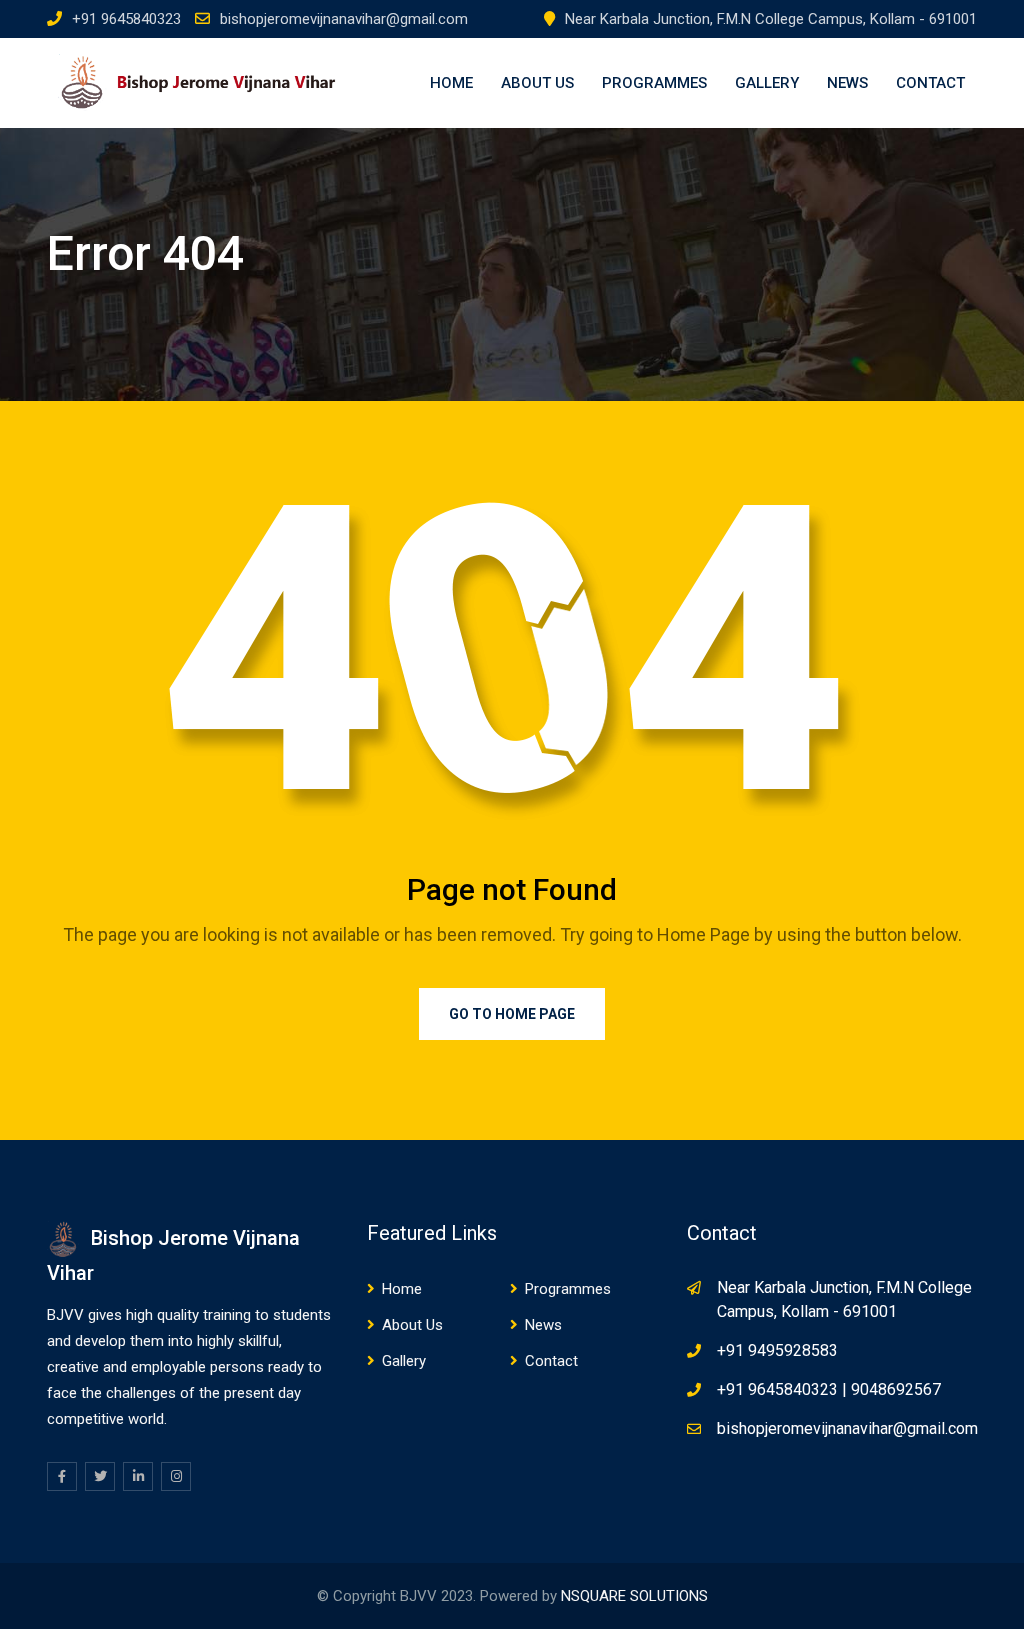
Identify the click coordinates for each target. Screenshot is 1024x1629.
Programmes (654, 83)
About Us (537, 83)
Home (451, 83)
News (847, 83)
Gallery (767, 83)
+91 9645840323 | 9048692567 (829, 1389)
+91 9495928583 (777, 1350)
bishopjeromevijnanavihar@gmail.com (344, 19)
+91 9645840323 (126, 19)
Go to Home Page (512, 1014)
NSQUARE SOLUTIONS (634, 1596)
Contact (930, 83)
